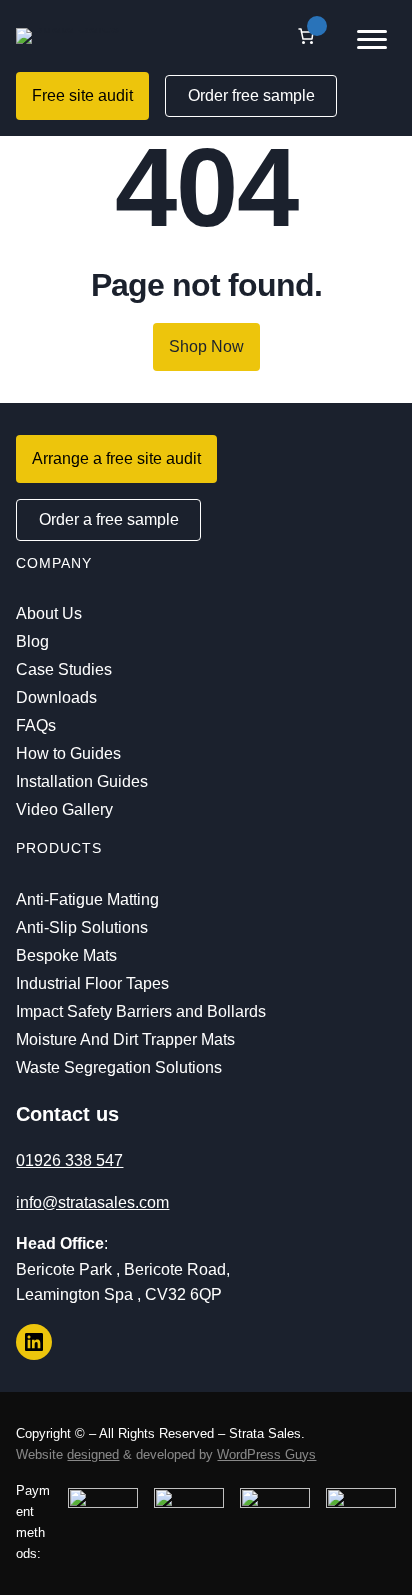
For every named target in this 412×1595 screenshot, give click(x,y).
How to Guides (68, 753)
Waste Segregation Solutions (119, 1067)
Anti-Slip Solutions (82, 927)
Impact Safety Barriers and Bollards (141, 1011)
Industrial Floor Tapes (92, 983)
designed (93, 1454)
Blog (32, 641)
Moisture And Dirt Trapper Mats (125, 1039)
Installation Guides (82, 781)
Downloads (56, 697)
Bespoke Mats (66, 955)
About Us (49, 613)
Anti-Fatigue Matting (87, 899)
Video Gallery (64, 809)
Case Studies (64, 669)
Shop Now (206, 346)
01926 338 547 (69, 1160)
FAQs (36, 725)
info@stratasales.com (92, 1202)
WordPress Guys (266, 1454)
